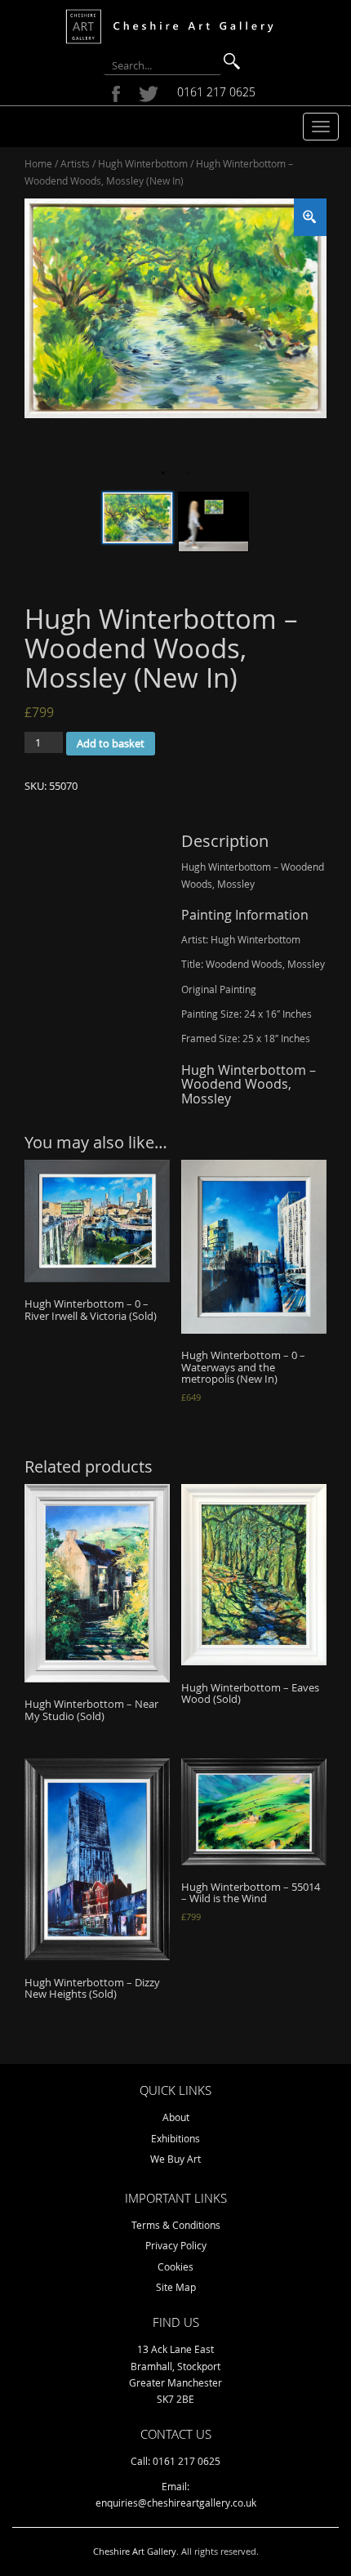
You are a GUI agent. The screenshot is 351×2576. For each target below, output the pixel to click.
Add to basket (111, 743)
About (176, 2117)
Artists (75, 163)
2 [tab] (188, 473)
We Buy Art (175, 2159)
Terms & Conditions (176, 2225)
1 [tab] (163, 473)
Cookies (175, 2266)
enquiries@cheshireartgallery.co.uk (176, 2502)
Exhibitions (175, 2138)
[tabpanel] (175, 308)
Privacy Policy (176, 2245)
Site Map (176, 2287)
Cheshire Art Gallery (135, 2551)
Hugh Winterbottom (143, 163)
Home (38, 163)
